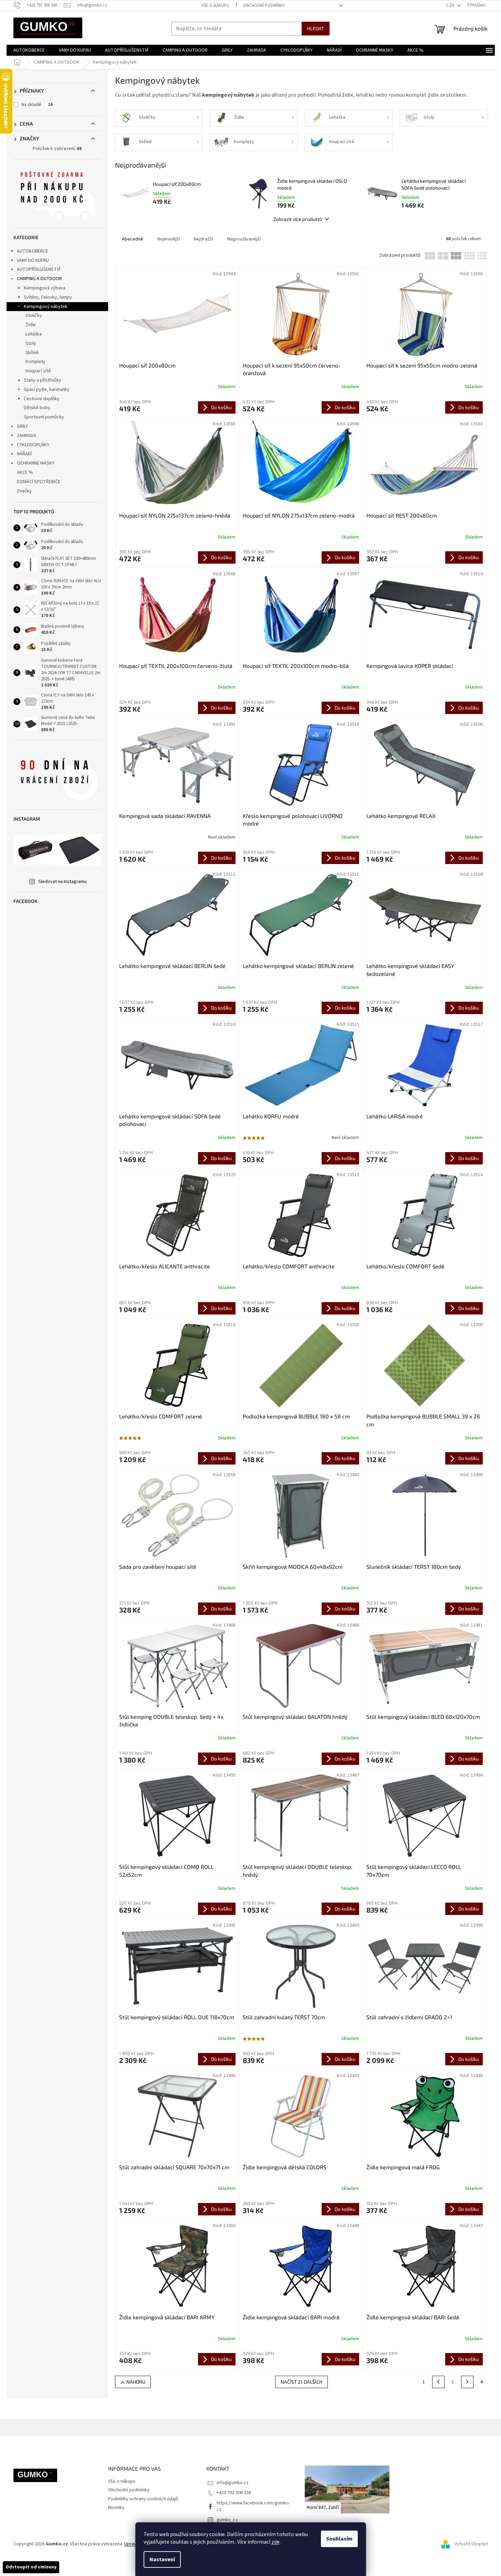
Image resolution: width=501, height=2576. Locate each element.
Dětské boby (37, 408)
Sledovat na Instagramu (62, 882)
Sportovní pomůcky (44, 417)
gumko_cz (227, 2520)
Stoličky (34, 316)
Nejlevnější (169, 239)
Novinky (116, 2508)
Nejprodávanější (244, 239)
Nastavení (162, 2559)
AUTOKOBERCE (33, 251)
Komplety (35, 362)
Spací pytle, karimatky (47, 390)
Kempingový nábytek (46, 307)
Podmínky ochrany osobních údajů (143, 2499)
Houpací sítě (38, 371)
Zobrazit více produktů (298, 219)
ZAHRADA (27, 436)
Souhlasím (339, 2539)
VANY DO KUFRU (33, 260)
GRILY (22, 426)
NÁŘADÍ (24, 454)
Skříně (32, 353)
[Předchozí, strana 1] (438, 2382)
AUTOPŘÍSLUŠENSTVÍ (39, 269)
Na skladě (37, 105)
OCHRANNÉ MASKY (36, 463)
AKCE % (25, 472)
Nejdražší (203, 239)
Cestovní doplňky (42, 399)
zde (275, 2542)
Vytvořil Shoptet (471, 2544)
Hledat (316, 28)
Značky (24, 491)
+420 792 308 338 (234, 2493)
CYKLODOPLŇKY (33, 445)
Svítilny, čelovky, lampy (48, 297)
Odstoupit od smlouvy (31, 2567)
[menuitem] (29, 50)
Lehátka (34, 334)
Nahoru (136, 2382)
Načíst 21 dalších (301, 2382)
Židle (31, 325)
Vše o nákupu (215, 6)
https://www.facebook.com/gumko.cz (253, 2506)
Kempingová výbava (45, 288)
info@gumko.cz (233, 2483)
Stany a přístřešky (43, 380)
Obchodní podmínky (264, 6)
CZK (451, 6)
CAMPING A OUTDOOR (39, 279)
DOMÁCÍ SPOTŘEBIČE (39, 482)
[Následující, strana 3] (467, 2382)
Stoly (31, 343)
